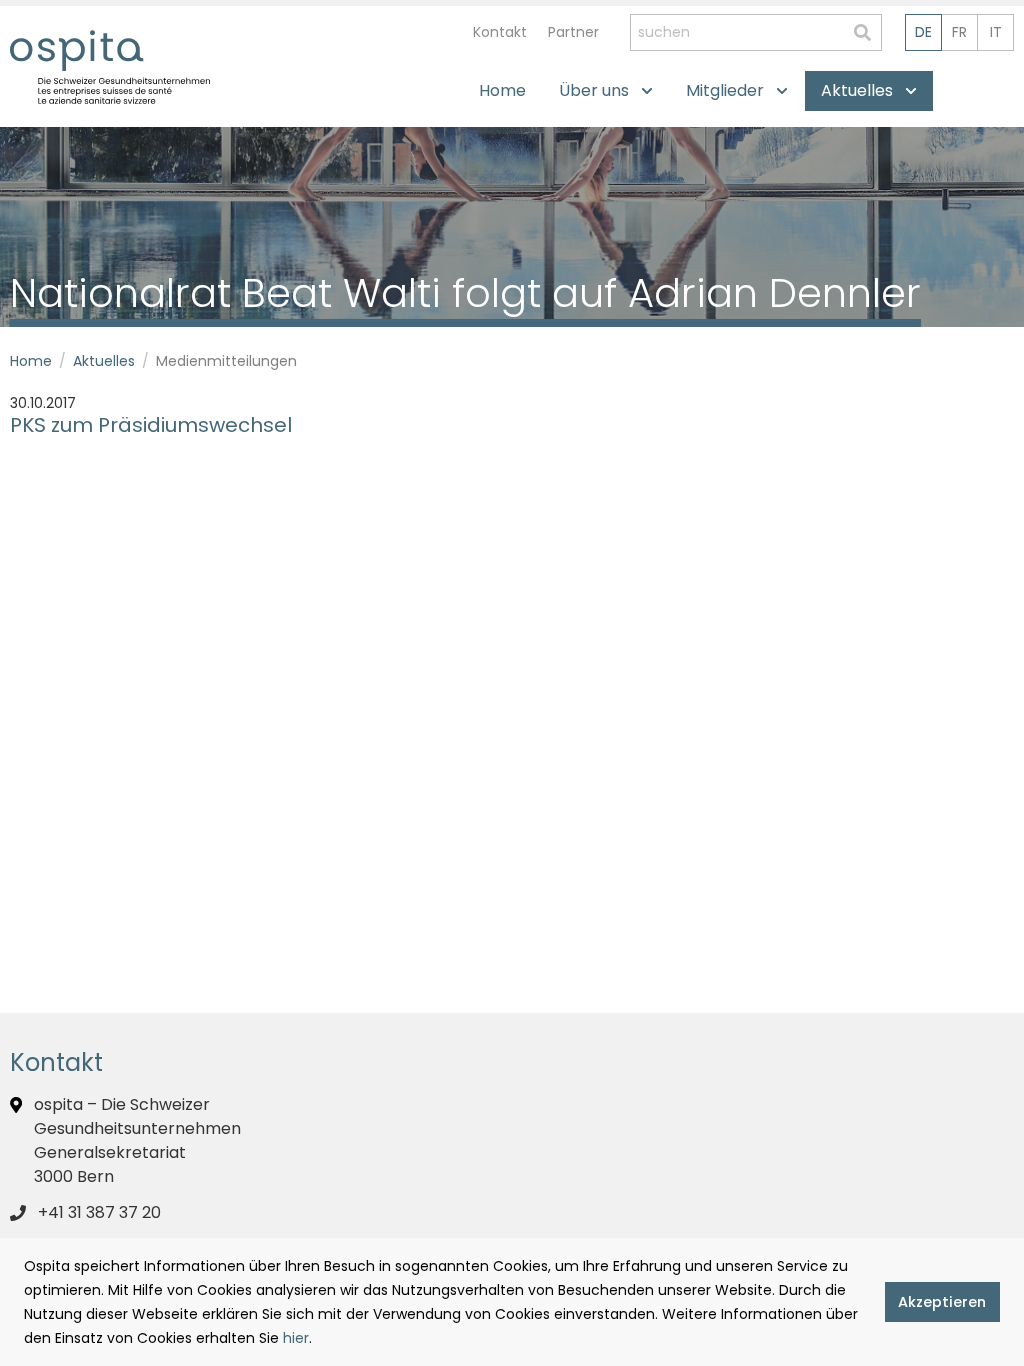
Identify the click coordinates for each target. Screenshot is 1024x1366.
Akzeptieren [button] (942, 1302)
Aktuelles (104, 361)
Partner (573, 32)
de (923, 32)
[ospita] (76, 50)
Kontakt (500, 32)
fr (959, 32)
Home (31, 361)
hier (296, 1338)
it (996, 32)
